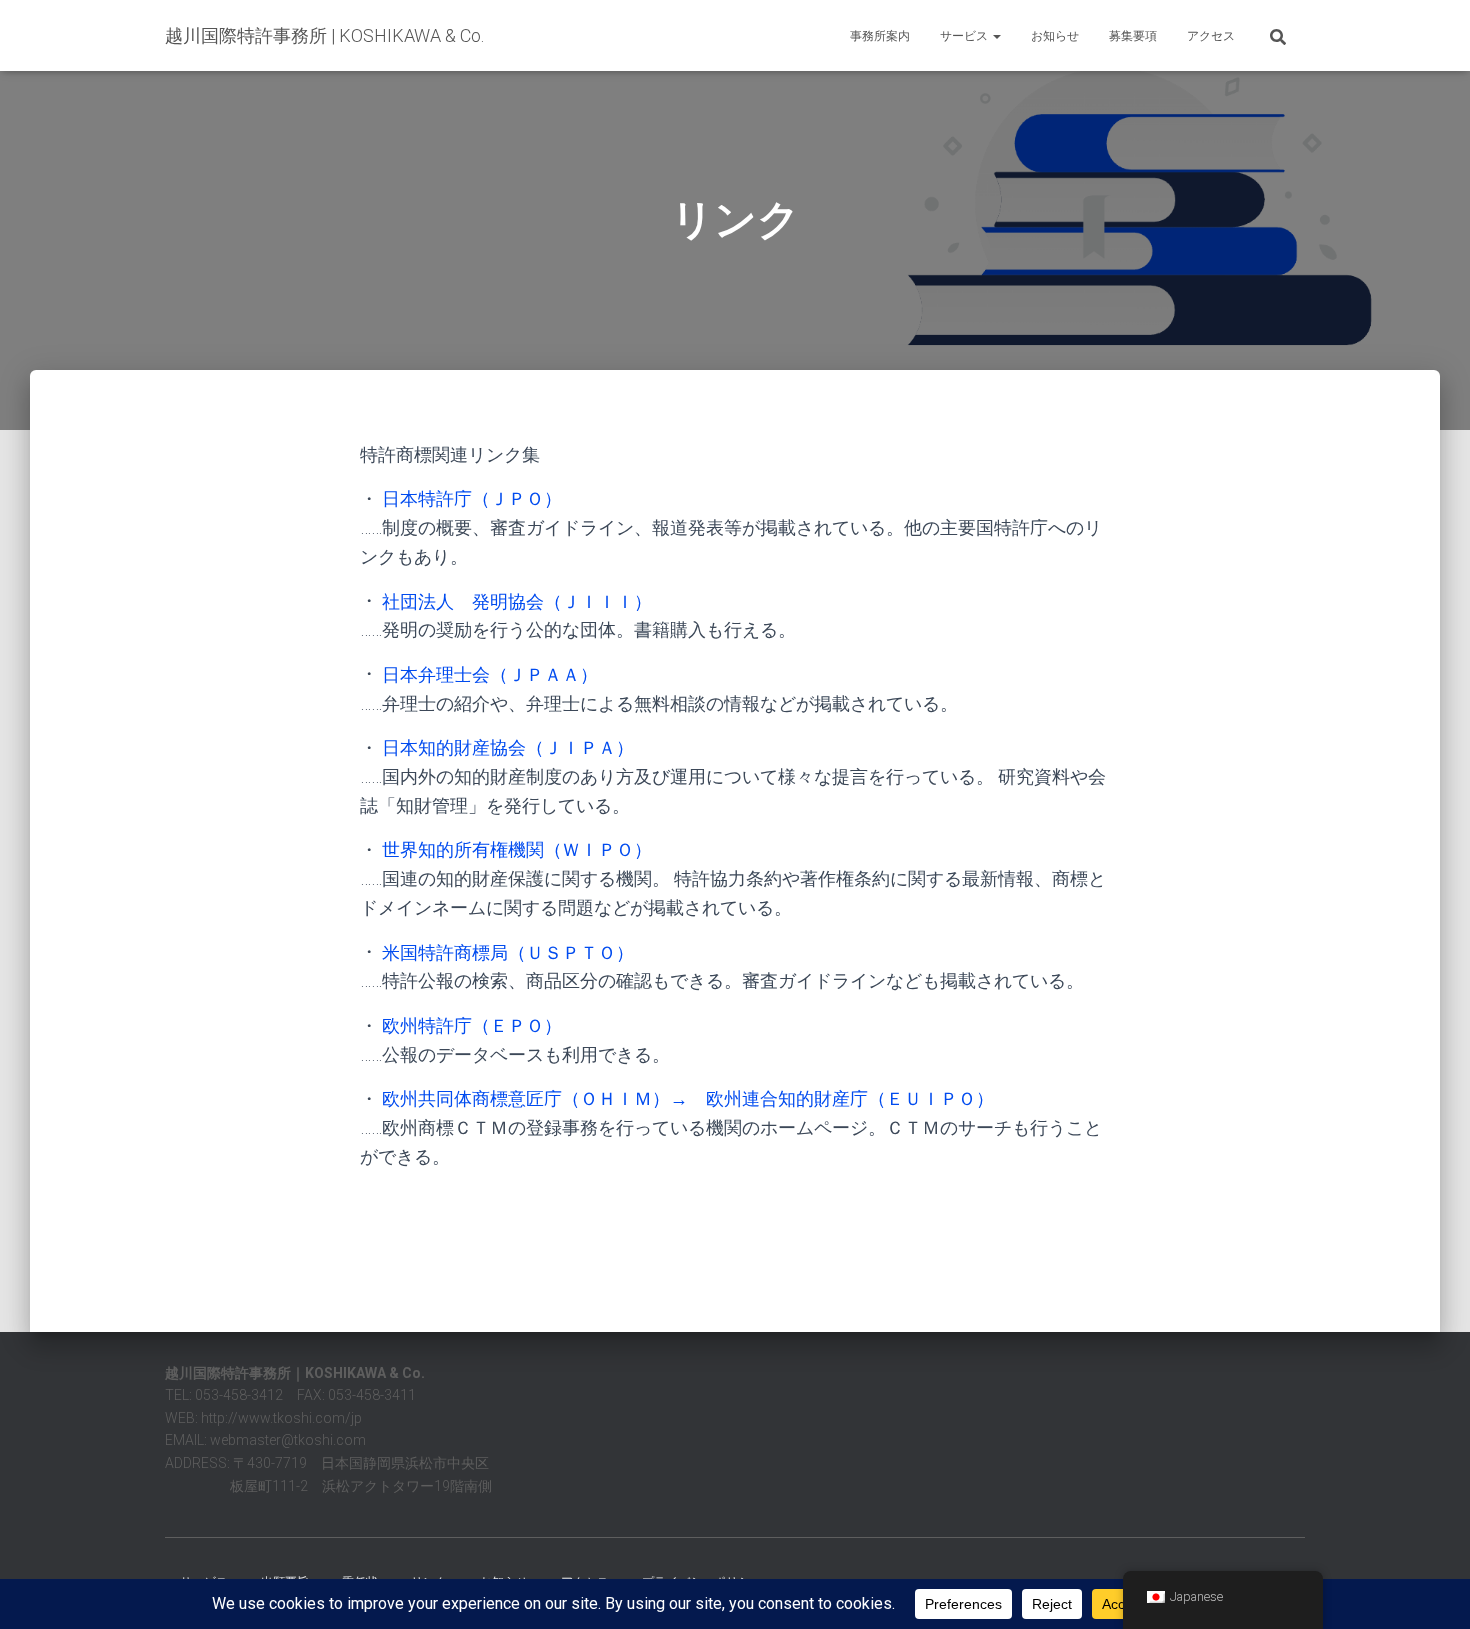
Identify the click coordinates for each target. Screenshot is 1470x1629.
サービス (965, 36)
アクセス (1211, 36)
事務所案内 (880, 36)
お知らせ (1055, 36)
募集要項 (1133, 36)
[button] (996, 36)
